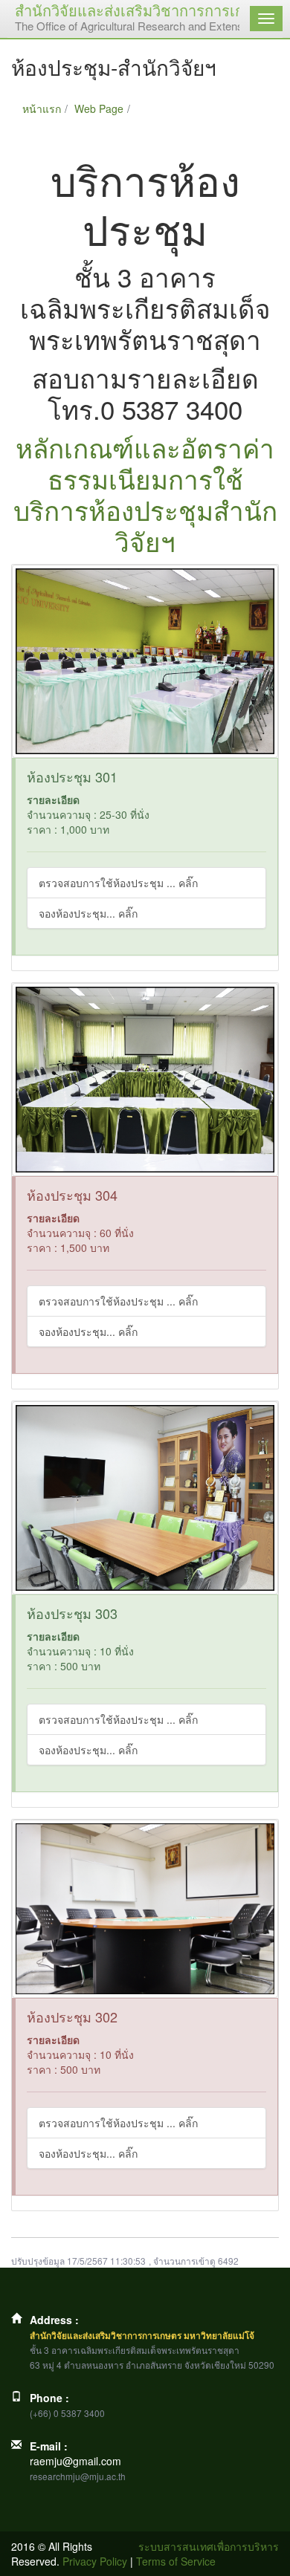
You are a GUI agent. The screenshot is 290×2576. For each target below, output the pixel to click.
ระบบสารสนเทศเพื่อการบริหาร (209, 2546)
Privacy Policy (95, 2561)
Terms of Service (176, 2561)
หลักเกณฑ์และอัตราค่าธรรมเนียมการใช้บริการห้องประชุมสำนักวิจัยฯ (145, 494)
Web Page (99, 108)
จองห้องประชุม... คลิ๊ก (88, 913)
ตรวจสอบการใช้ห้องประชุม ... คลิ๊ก (118, 883)
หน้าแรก (42, 108)
